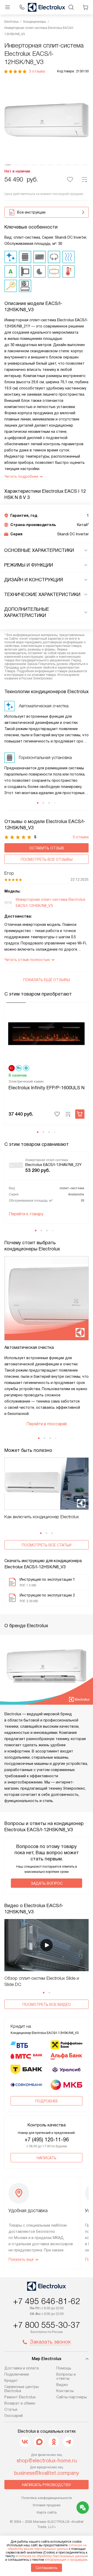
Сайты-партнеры (72, 2397)
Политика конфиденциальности (47, 2498)
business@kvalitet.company (47, 2473)
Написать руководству (47, 2485)
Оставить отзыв (47, 848)
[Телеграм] (68, 2442)
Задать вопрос (47, 1883)
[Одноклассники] (54, 2442)
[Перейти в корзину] (86, 7)
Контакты (65, 2391)
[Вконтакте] (25, 2442)
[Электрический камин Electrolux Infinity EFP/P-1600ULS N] (47, 1033)
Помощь (64, 2368)
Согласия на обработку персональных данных (52, 2556)
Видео (62, 2385)
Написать (47, 2158)
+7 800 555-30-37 (47, 2325)
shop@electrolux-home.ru (47, 2461)
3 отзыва (37, 71)
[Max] (39, 2442)
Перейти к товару (26, 1214)
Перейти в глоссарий (47, 1424)
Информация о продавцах (66, 2560)
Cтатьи (11, 2409)
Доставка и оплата (22, 2368)
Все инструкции (31, 212)
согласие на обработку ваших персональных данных (47, 2547)
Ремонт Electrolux (20, 2397)
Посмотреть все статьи (47, 1545)
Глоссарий (14, 2416)
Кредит (11, 2381)
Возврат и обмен (20, 2403)
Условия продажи (47, 2505)
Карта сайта (47, 2512)
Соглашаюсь (47, 2568)
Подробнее (47, 2101)
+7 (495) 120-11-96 (47, 2140)
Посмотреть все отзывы (47, 859)
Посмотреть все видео (47, 2005)
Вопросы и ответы (66, 2376)
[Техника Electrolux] (47, 7)
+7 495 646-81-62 (47, 2301)
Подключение (17, 2374)
